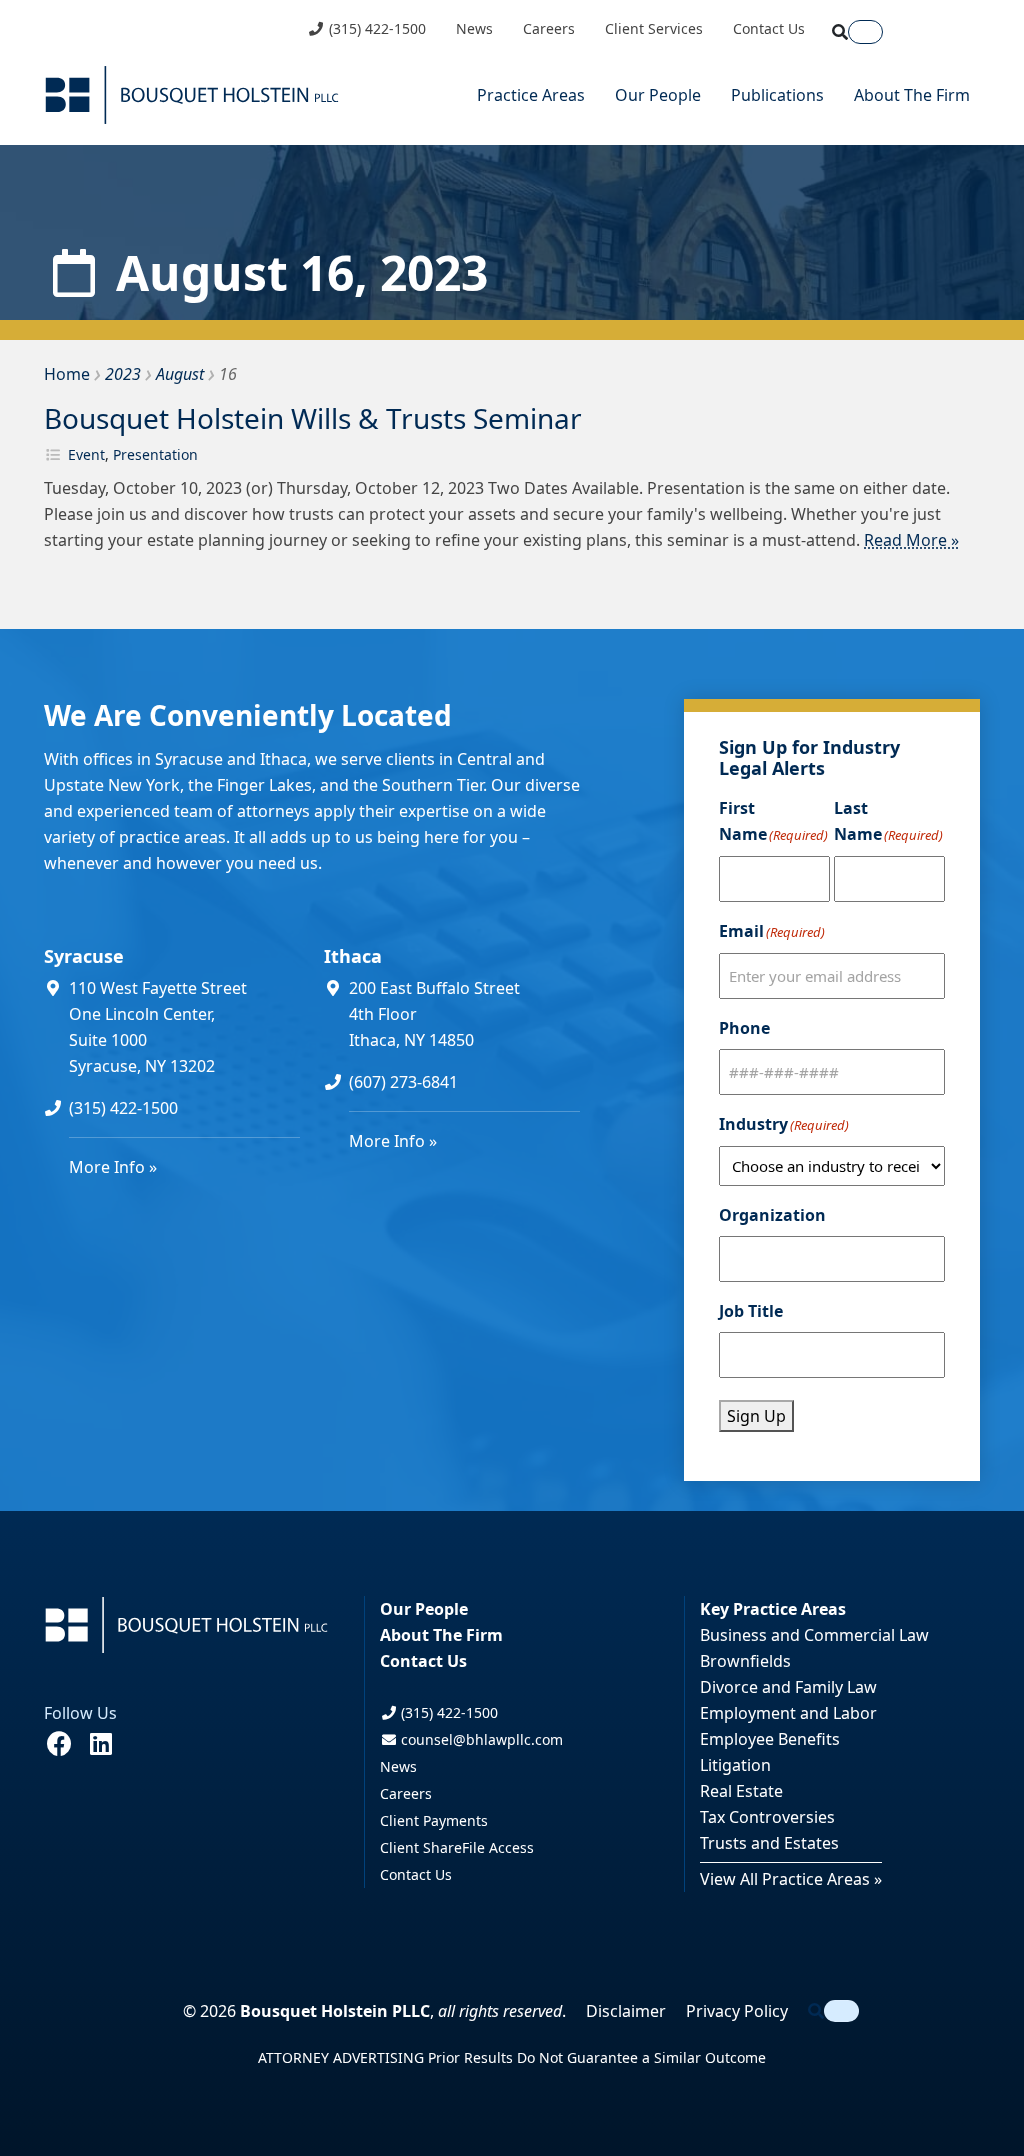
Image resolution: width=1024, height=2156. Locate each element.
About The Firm (912, 95)
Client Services (654, 29)
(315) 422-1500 (375, 29)
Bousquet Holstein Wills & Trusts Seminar (313, 418)
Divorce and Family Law (788, 1687)
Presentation (155, 454)
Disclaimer (626, 2011)
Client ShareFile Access (457, 1847)
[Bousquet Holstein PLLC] (192, 95)
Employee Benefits (770, 1739)
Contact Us (769, 29)
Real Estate (741, 1791)
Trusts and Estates (769, 1843)
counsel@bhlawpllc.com (480, 1739)
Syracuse (84, 956)
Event (86, 454)
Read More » (911, 540)
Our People (658, 95)
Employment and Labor (788, 1713)
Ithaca (353, 956)
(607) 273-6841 (403, 1082)
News (474, 29)
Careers (549, 29)
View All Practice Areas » (791, 1879)
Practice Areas (531, 95)
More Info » (113, 1167)
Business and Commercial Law (814, 1635)
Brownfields (745, 1661)
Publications (777, 95)
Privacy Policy (737, 2011)
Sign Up (756, 1416)
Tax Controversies (767, 1817)
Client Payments (434, 1820)
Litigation (735, 1765)
